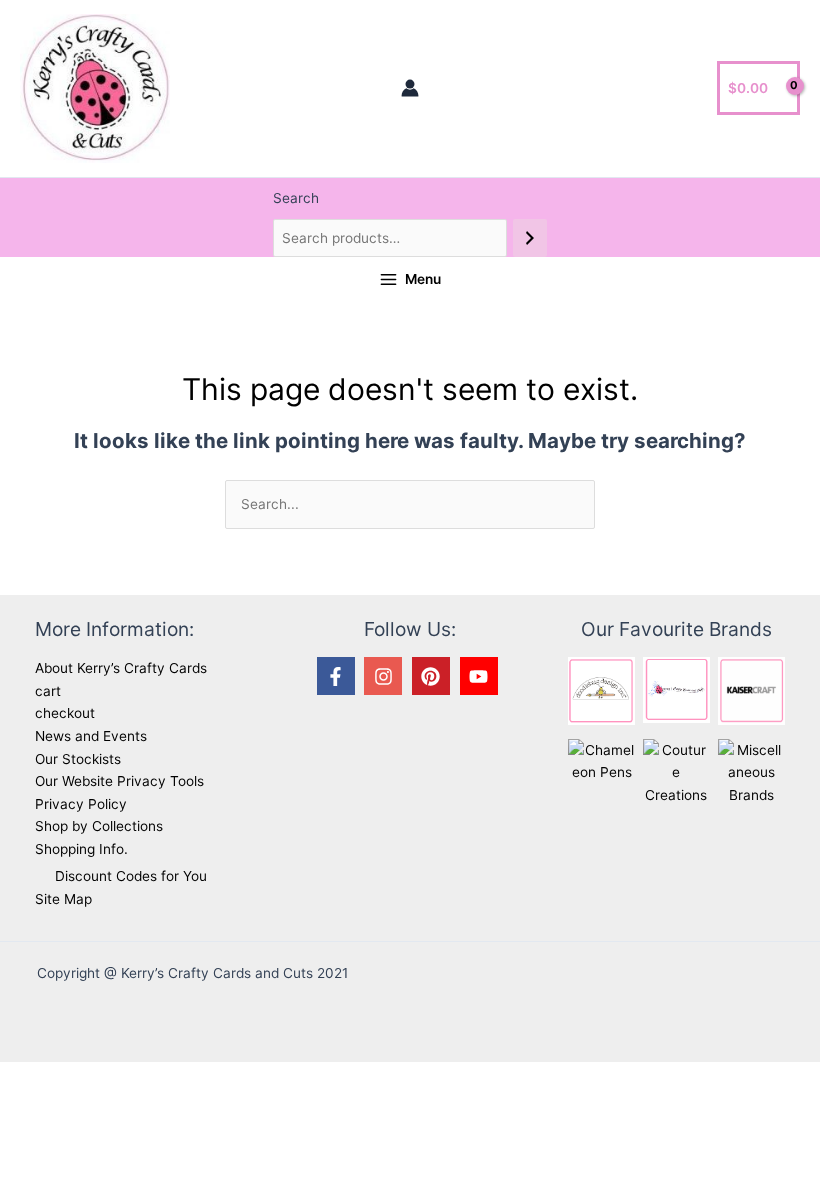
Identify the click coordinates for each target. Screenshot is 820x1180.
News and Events (91, 736)
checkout (65, 713)
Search (296, 198)
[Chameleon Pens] (601, 760)
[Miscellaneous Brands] (751, 771)
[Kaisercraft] (751, 690)
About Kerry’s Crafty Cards (121, 668)
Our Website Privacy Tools (119, 781)
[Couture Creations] (676, 771)
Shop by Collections (99, 826)
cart (48, 691)
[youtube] (482, 676)
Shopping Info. (81, 849)
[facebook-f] (339, 676)
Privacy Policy (81, 804)
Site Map (63, 899)
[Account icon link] (410, 88)
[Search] (530, 238)
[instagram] (386, 676)
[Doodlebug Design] (601, 690)
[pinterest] (434, 676)
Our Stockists (78, 759)
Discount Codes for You (131, 876)
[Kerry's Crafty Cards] (676, 689)
